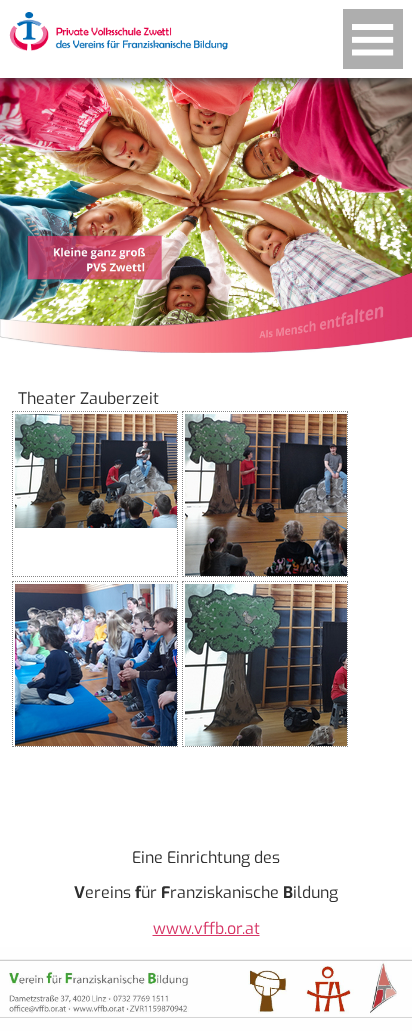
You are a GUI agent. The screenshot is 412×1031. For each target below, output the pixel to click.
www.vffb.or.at (206, 928)
